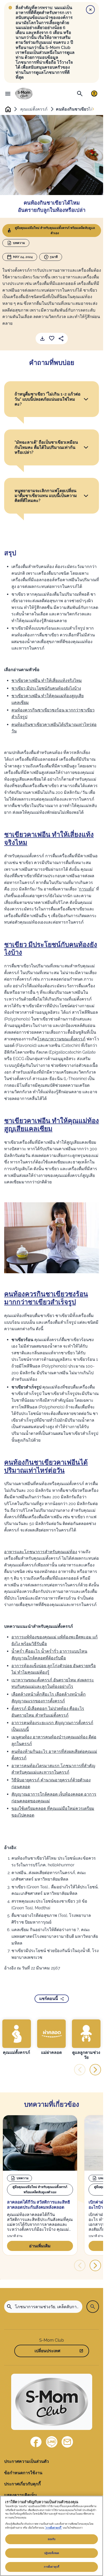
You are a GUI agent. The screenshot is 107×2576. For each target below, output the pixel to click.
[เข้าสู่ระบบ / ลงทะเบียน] (94, 93)
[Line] (52, 2442)
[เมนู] (8, 93)
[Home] (24, 94)
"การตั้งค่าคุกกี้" (53, 2528)
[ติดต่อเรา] (67, 2442)
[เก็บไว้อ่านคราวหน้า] (52, 339)
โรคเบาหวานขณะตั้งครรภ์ (61, 1039)
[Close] (90, 10)
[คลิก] (86, 399)
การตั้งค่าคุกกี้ (52, 2567)
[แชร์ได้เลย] (61, 339)
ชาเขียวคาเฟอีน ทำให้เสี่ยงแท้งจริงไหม (47, 681)
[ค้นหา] (80, 93)
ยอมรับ (52, 2539)
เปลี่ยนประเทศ (47, 2351)
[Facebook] (36, 2442)
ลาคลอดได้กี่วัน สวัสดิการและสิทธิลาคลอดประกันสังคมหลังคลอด (39, 2205)
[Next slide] (93, 109)
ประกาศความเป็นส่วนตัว (26, 2461)
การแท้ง (86, 889)
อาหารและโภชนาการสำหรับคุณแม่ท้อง (41, 1552)
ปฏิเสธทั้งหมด (52, 2553)
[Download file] (42, 339)
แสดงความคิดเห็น (21, 2495)
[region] (52, 2536)
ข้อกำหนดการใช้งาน (23, 2473)
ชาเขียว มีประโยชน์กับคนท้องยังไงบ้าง (46, 688)
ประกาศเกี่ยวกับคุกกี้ (22, 2484)
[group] (17, 2037)
